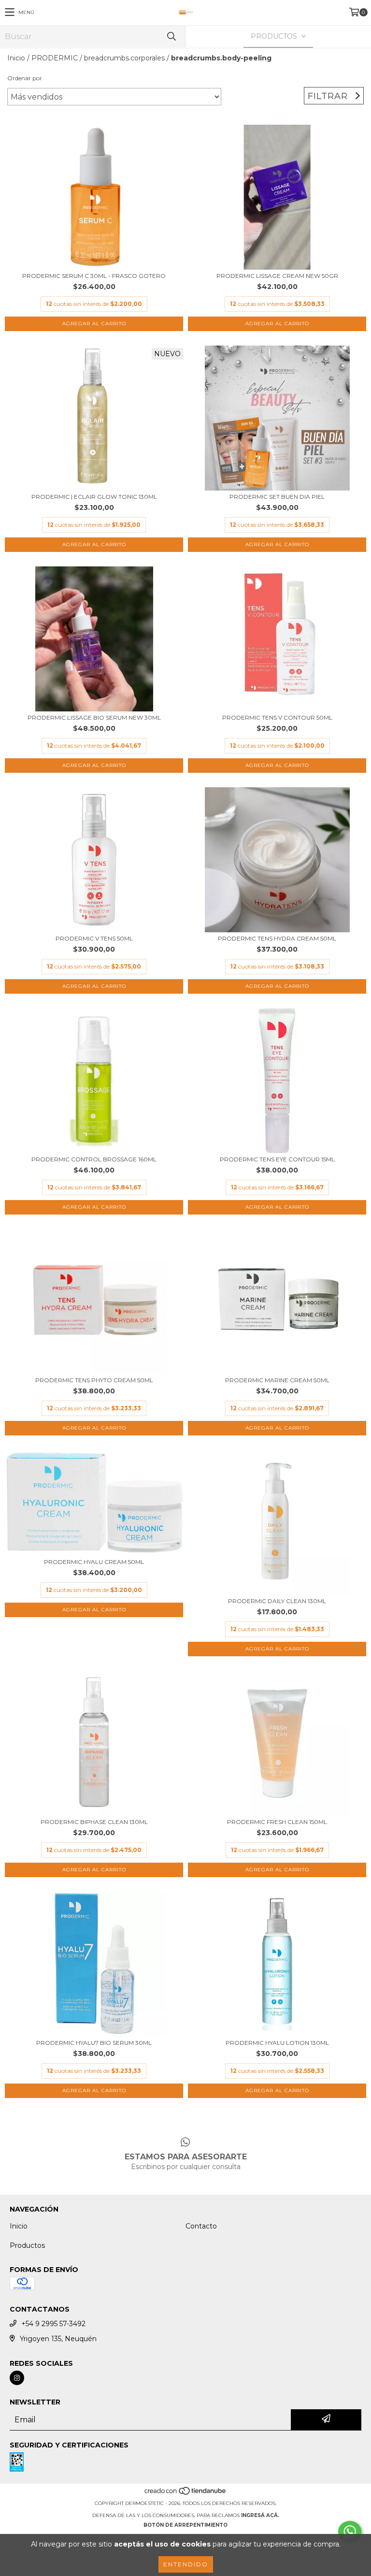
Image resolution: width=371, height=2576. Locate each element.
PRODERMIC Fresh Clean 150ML (277, 1822)
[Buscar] (171, 36)
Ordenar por (25, 78)
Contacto (201, 2226)
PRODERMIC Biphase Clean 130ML (94, 1822)
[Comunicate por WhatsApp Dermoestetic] (350, 2532)
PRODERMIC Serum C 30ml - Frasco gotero (94, 276)
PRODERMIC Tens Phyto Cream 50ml (94, 1380)
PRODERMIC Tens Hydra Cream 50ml (277, 938)
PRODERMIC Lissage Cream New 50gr (277, 276)
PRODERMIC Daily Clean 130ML (277, 1601)
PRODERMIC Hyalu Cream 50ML (94, 1562)
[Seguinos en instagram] (17, 2378)
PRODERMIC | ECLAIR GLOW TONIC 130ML (94, 497)
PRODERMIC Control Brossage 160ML (94, 1159)
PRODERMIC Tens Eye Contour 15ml (277, 1159)
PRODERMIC (55, 58)
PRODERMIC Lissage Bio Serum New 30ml (94, 717)
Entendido (186, 2564)
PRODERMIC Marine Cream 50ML (277, 1380)
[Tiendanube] (186, 2494)
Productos (27, 2245)
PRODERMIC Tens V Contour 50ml (277, 717)
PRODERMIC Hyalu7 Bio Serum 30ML (94, 2043)
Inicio (16, 58)
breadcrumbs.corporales (124, 58)
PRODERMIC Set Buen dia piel (277, 497)
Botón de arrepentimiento (185, 2525)
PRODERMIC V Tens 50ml (94, 938)
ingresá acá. (260, 2515)
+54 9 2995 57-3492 (53, 2324)
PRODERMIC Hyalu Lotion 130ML (277, 2043)
